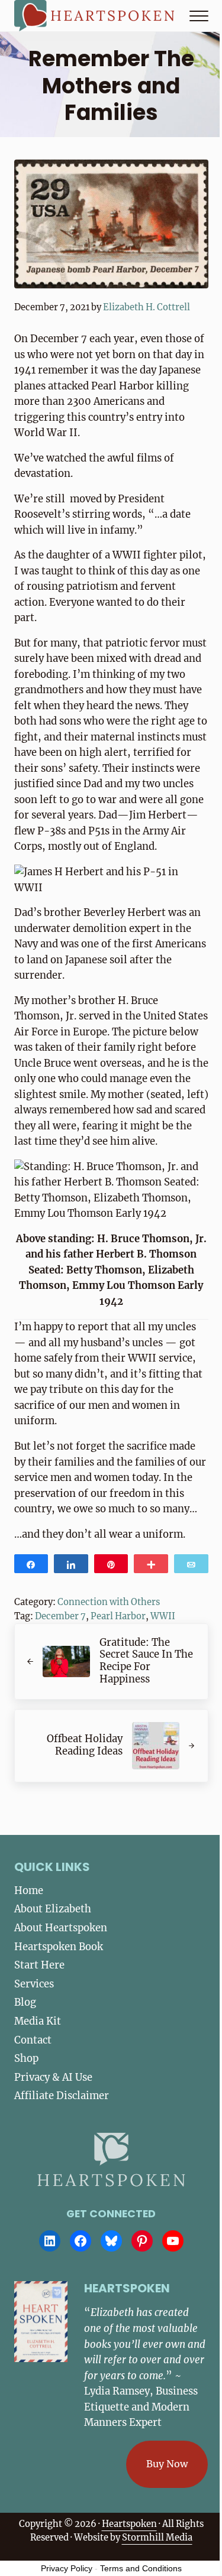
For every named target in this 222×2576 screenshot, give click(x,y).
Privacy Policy (67, 2568)
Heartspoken (129, 2524)
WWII (163, 1616)
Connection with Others (109, 1602)
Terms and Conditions (141, 2568)
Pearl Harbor (118, 1616)
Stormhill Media (157, 2538)
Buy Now (167, 2464)
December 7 (60, 1616)
